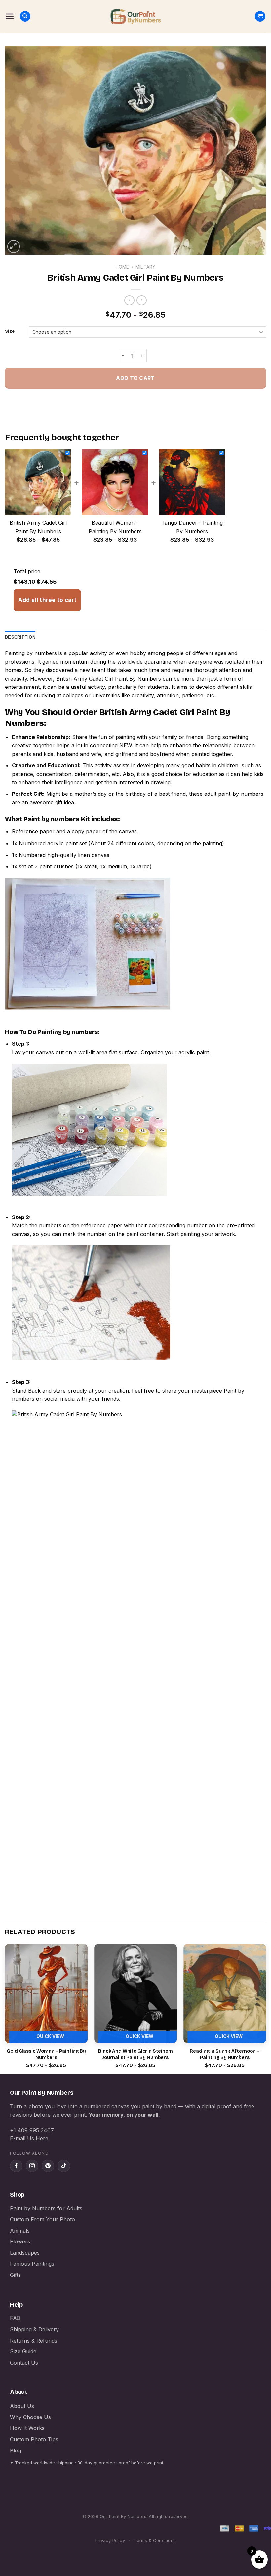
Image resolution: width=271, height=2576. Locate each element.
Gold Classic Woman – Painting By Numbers (46, 2054)
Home (122, 267)
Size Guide (23, 2351)
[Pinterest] (48, 2166)
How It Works (27, 2428)
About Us (22, 2406)
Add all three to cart (47, 600)
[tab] (20, 637)
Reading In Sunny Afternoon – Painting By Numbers (225, 2054)
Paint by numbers (52, 819)
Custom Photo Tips (34, 2439)
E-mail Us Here (29, 2138)
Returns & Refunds (34, 2341)
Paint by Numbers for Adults (46, 2208)
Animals (20, 2231)
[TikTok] (64, 2166)
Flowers (20, 2241)
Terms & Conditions (155, 2540)
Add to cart (135, 378)
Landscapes (25, 2253)
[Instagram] (32, 2166)
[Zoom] (14, 247)
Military (145, 267)
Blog (16, 2451)
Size (10, 331)
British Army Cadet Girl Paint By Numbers (109, 679)
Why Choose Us (30, 2417)
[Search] (25, 16)
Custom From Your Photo (42, 2219)
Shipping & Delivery (34, 2329)
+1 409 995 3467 (32, 2130)
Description (20, 637)
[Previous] (5, 2009)
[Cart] (260, 16)
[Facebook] (16, 2166)
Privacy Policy (110, 2540)
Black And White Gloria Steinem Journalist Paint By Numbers (135, 2054)
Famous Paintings (32, 2264)
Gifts (15, 2275)
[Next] (266, 2009)
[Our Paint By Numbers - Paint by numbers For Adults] (135, 17)
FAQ (15, 2318)
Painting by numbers (31, 653)
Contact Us (24, 2363)
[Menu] (10, 16)
